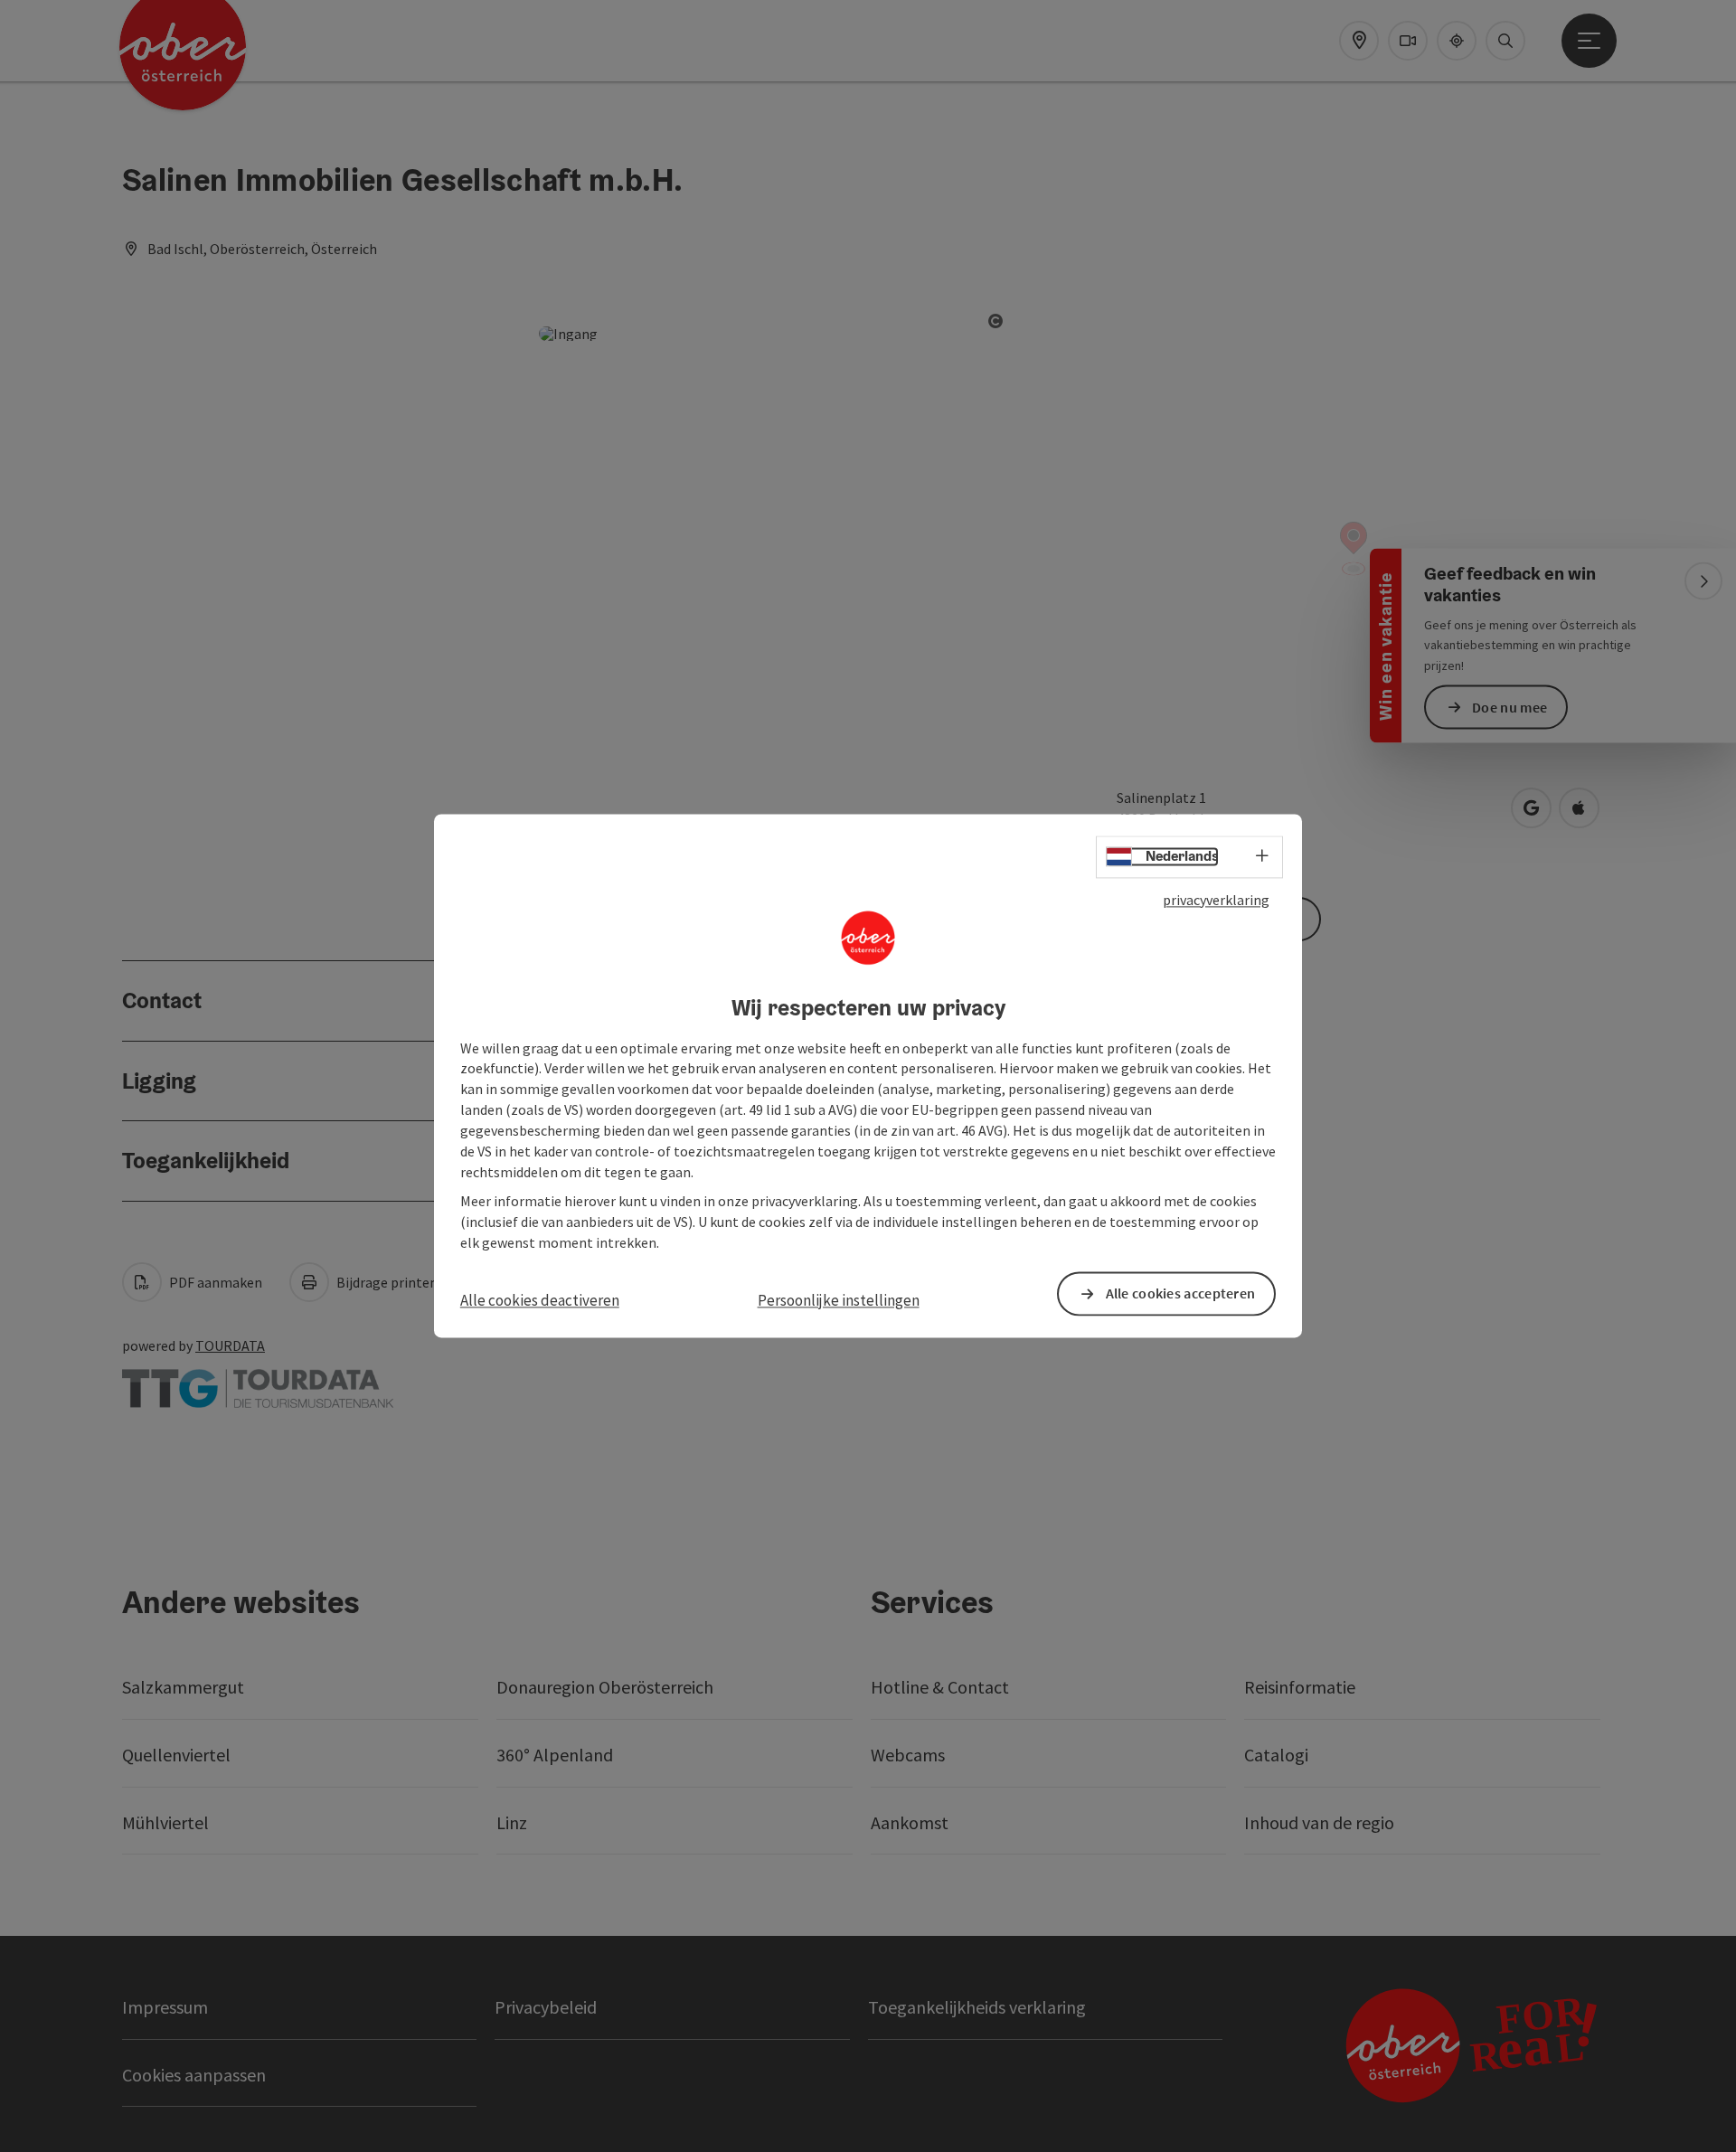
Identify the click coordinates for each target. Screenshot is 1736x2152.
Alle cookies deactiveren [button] (540, 1300)
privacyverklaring (1216, 900)
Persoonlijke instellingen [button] (839, 1300)
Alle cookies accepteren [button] (1181, 1294)
